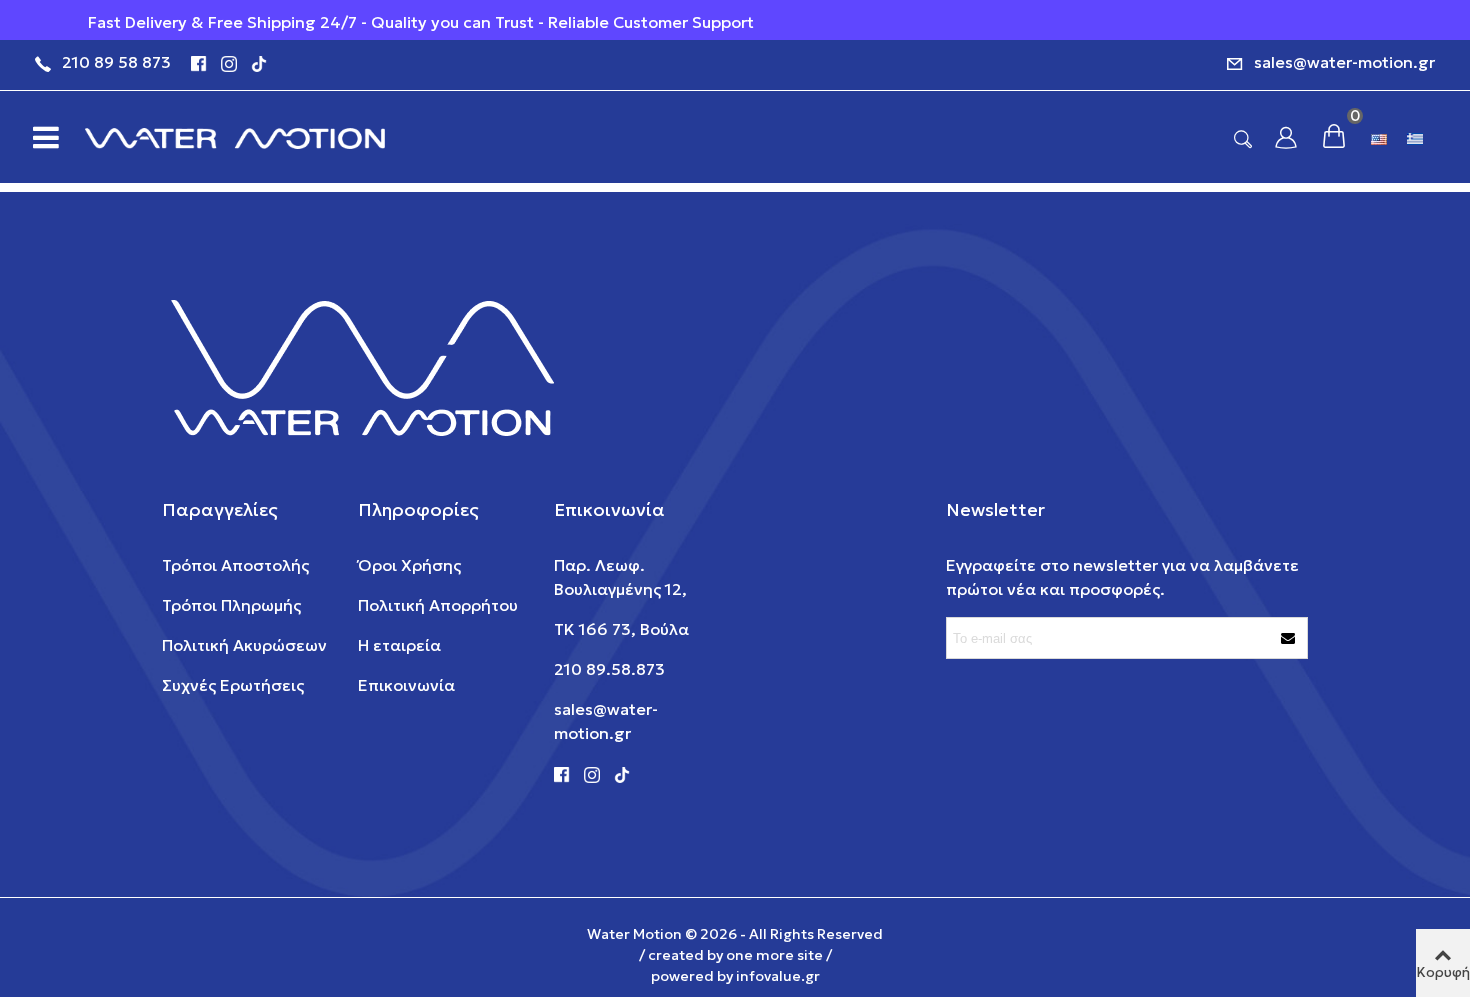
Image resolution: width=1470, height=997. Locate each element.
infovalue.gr (778, 976)
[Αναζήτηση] (1243, 138)
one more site (774, 955)
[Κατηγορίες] (40, 137)
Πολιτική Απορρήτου (438, 605)
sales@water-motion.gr (1344, 62)
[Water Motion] (235, 137)
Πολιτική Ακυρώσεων (244, 645)
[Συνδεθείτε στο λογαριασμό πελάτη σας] (1286, 137)
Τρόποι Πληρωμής (231, 605)
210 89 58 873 (116, 62)
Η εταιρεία (399, 645)
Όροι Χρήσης (409, 565)
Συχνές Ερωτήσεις (233, 685)
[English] (1381, 137)
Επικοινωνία (406, 685)
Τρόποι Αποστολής (235, 565)
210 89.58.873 (609, 669)
